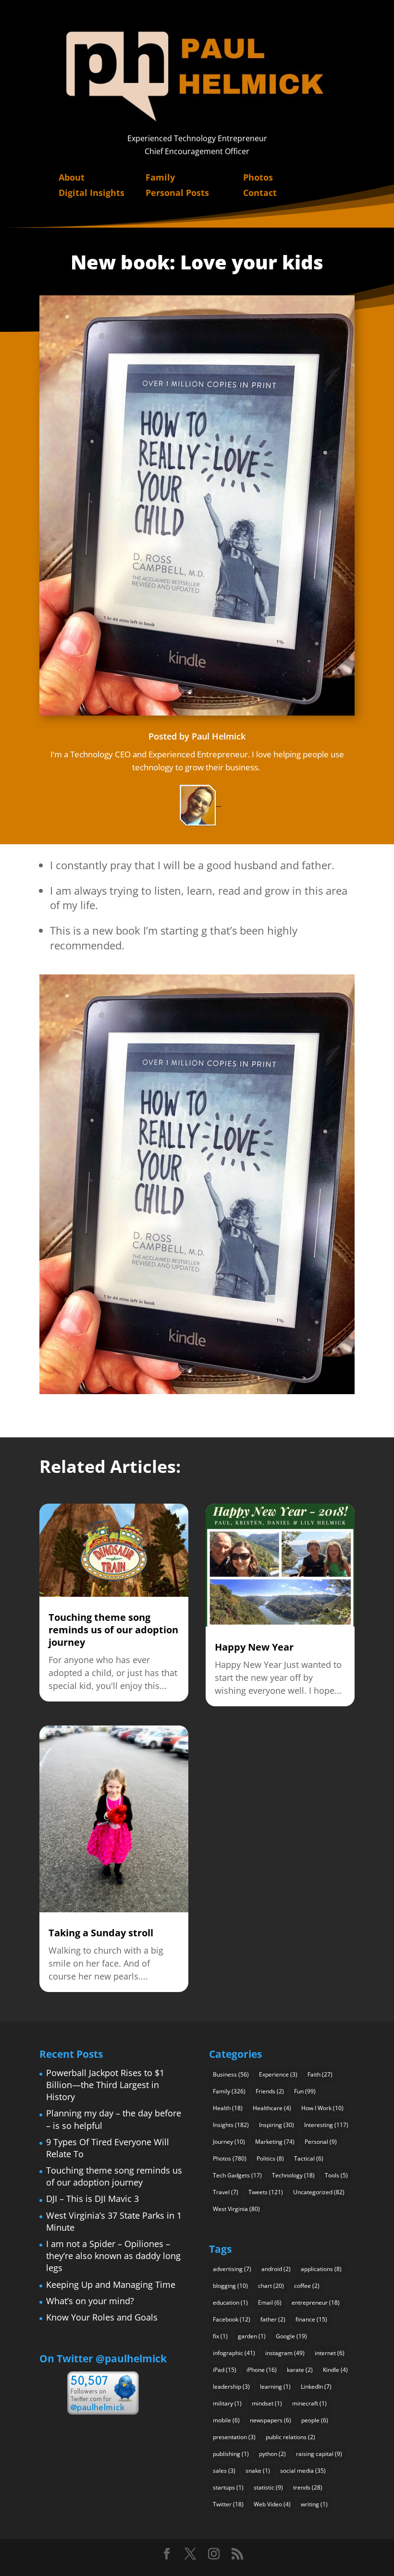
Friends (270, 2091)
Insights (231, 2125)
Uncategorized (319, 2192)
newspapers (271, 2420)
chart (271, 2286)
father (273, 2319)
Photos (258, 177)
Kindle (335, 2370)
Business (231, 2074)
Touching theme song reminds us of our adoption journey (113, 1630)
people (315, 2420)
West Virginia (236, 2209)
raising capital (319, 2454)
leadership (231, 2387)
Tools (336, 2175)
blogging (230, 2286)
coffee (307, 2286)
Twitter (228, 2504)
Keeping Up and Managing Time (111, 2284)
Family (160, 177)
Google (291, 2336)
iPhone (262, 2370)
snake (258, 2471)
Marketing (275, 2142)
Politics (270, 2158)
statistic (268, 2487)
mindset (267, 2403)
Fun (305, 2091)
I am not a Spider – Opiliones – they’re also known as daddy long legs (113, 2256)
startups (228, 2487)
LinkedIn (316, 2387)
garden (252, 2336)
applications (321, 2269)
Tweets (266, 2192)
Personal (321, 2142)
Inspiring (277, 2125)
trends (308, 2487)
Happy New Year (254, 1647)
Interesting (326, 2125)
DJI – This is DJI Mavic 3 (92, 2199)
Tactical (309, 2158)
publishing (231, 2454)
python (272, 2454)
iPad (225, 2370)
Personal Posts (177, 193)
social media (303, 2471)
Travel (226, 2192)
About (72, 177)
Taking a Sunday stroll (101, 1933)
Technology (293, 2175)
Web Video (272, 2504)
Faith (320, 2074)
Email (270, 2303)
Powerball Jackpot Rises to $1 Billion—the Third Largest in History (105, 2085)
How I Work (322, 2108)
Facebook (232, 2319)
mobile (226, 2420)
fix (220, 2336)
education (230, 2303)
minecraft (309, 2403)
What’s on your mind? (90, 2301)
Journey (229, 2142)
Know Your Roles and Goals (102, 2317)
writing (314, 2504)
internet (330, 2353)
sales (224, 2471)
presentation (234, 2437)
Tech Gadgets (237, 2175)
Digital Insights (92, 193)
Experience (278, 2074)
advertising (232, 2269)
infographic (234, 2353)
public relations (290, 2437)
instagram (285, 2353)
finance (311, 2319)
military (227, 2403)
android (276, 2269)
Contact (260, 193)
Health (228, 2108)
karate (300, 2370)
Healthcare (272, 2108)
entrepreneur (316, 2303)
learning (275, 2387)
